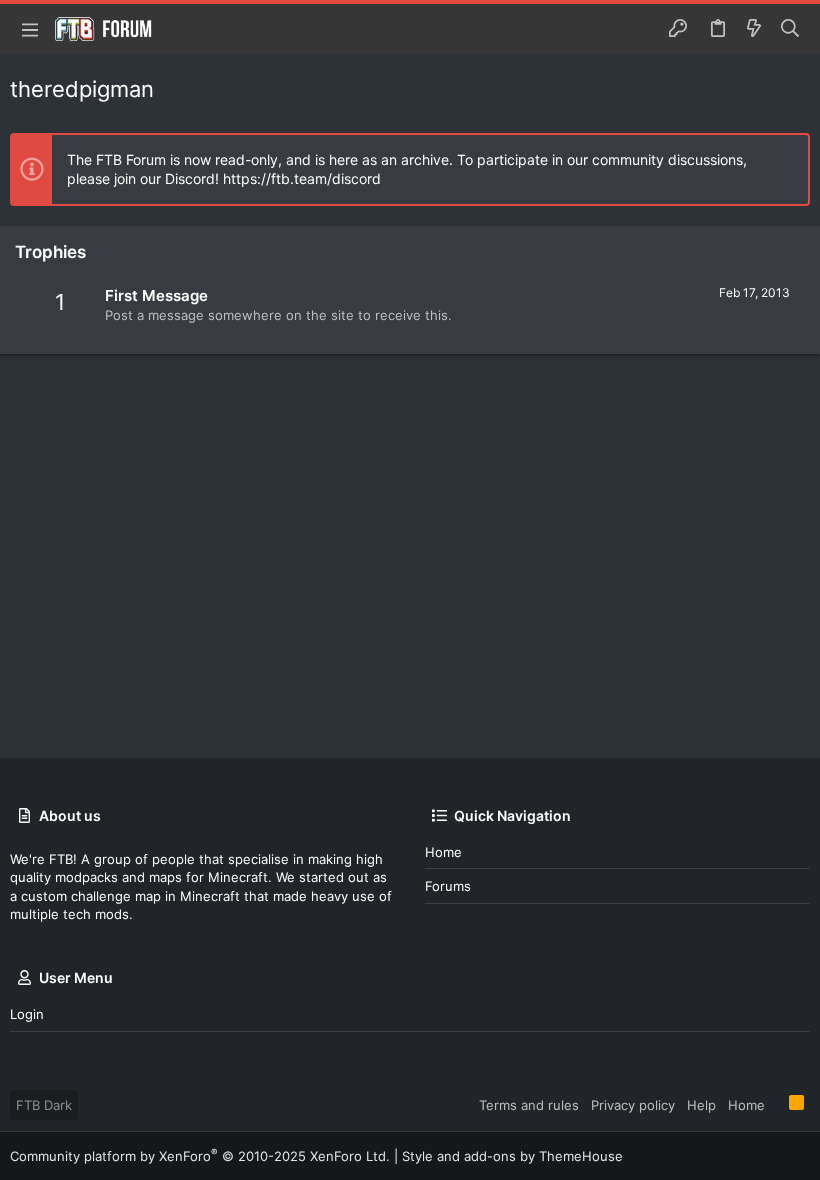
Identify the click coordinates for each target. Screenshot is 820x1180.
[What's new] (754, 29)
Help (701, 1105)
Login (27, 1014)
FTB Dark (44, 1105)
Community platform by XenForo (200, 1156)
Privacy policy (633, 1105)
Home (443, 852)
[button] (30, 29)
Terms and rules (529, 1105)
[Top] (777, 1104)
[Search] (790, 29)
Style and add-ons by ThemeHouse (512, 1156)
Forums (448, 886)
